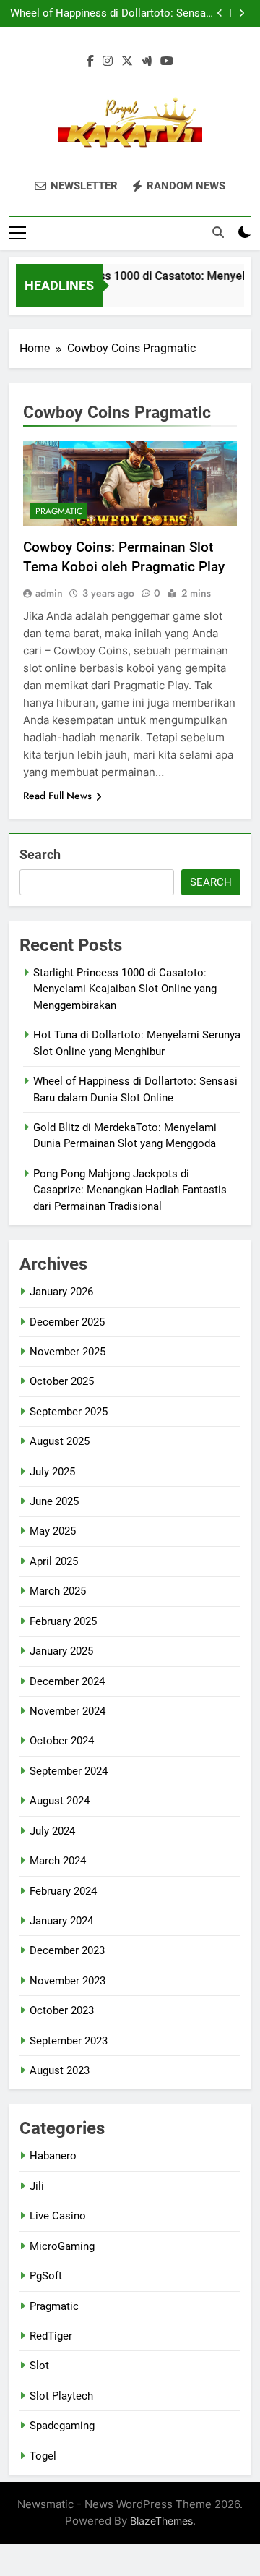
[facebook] (90, 61)
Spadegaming (62, 2426)
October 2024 (62, 1741)
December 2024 (67, 1681)
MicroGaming (62, 2246)
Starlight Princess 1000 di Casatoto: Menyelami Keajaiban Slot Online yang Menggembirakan (125, 989)
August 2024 (60, 1801)
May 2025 (53, 1531)
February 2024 (63, 1891)
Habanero (53, 2156)
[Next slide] (242, 13)
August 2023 (60, 2070)
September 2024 (69, 1771)
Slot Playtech (61, 2396)
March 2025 (58, 1591)
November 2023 (68, 1981)
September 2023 (69, 2041)
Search (40, 854)
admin (49, 593)
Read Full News (57, 796)
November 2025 (68, 1352)
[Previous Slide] (220, 13)
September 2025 (69, 1412)
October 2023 (62, 2010)
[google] (147, 61)
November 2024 (68, 1711)
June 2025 (54, 1501)
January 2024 (61, 1921)
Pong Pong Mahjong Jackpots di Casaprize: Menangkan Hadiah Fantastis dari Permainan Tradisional (130, 1190)
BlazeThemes (161, 2521)
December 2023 (67, 1950)
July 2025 (52, 1472)
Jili (37, 2186)
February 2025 (63, 1621)
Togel (43, 2456)
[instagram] (108, 61)
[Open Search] (218, 232)
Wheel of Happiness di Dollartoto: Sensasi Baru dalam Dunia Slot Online (112, 14)
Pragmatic (59, 511)
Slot (39, 2366)
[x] (127, 61)
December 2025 (67, 1322)
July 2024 (52, 1831)
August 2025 (60, 1441)
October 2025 (62, 1381)
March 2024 (58, 1861)
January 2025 (61, 1651)
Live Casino (58, 2216)
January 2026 (61, 1292)
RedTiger (51, 2336)
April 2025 (54, 1561)
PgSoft (46, 2276)
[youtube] (167, 61)
